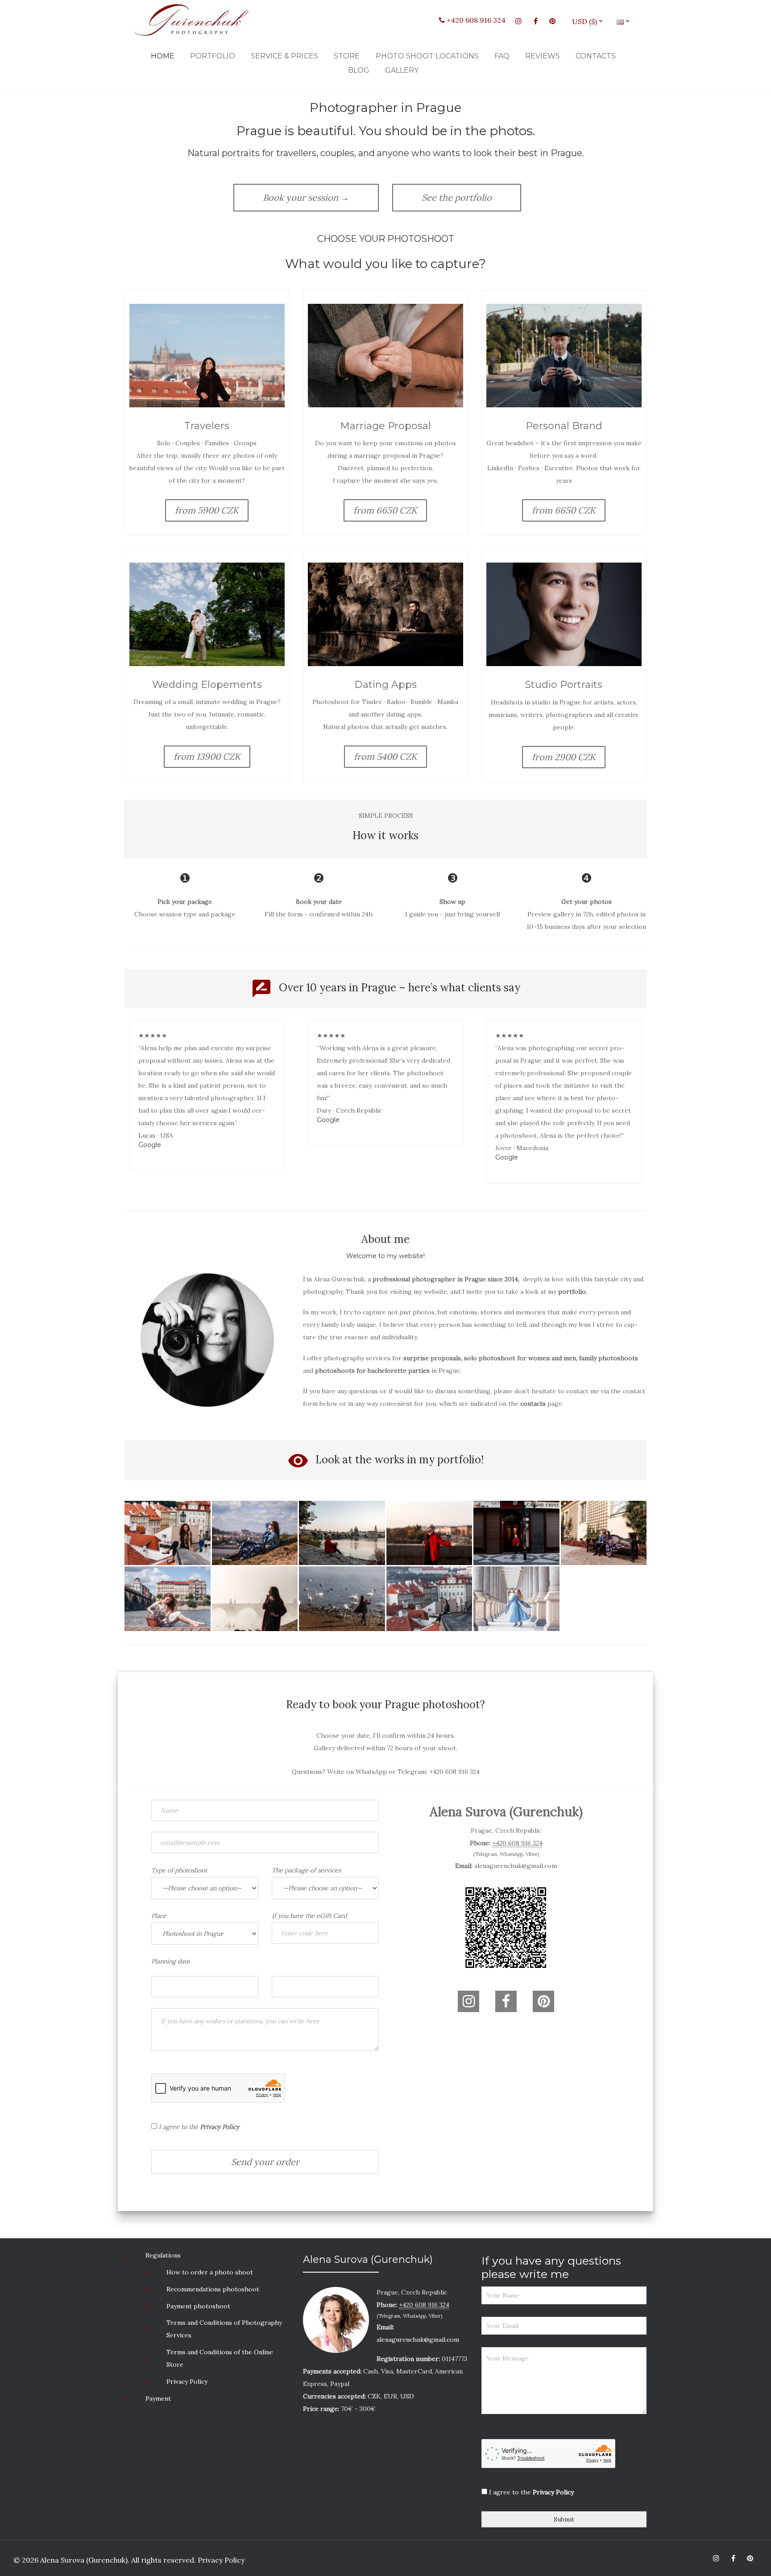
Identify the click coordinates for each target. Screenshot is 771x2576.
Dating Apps (385, 685)
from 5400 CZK (385, 756)
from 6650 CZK (385, 510)
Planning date (171, 1961)
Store (347, 56)
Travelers (207, 426)
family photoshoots (609, 1358)
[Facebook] (535, 21)
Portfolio (213, 56)
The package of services (306, 1870)
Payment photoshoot (198, 2306)
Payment (158, 2398)
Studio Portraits (564, 685)
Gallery (402, 70)
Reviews (543, 56)
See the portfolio (457, 197)
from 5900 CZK (207, 510)
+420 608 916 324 (475, 20)
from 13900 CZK (207, 756)
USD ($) (588, 21)
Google (150, 1145)
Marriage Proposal (385, 426)
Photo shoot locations (427, 56)
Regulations (163, 2255)
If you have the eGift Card (309, 1916)
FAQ (502, 56)
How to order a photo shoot (210, 2272)
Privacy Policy (187, 2381)
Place (159, 1916)
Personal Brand (564, 426)
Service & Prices (284, 56)
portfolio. (573, 1292)
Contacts (596, 56)
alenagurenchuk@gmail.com (516, 1866)
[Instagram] (518, 21)
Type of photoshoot (179, 1870)
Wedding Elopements (207, 685)
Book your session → (306, 197)
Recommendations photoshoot (213, 2289)
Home (163, 56)
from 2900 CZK (564, 757)
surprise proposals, (433, 1358)
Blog (359, 70)
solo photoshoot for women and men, (521, 1358)
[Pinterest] (552, 21)
